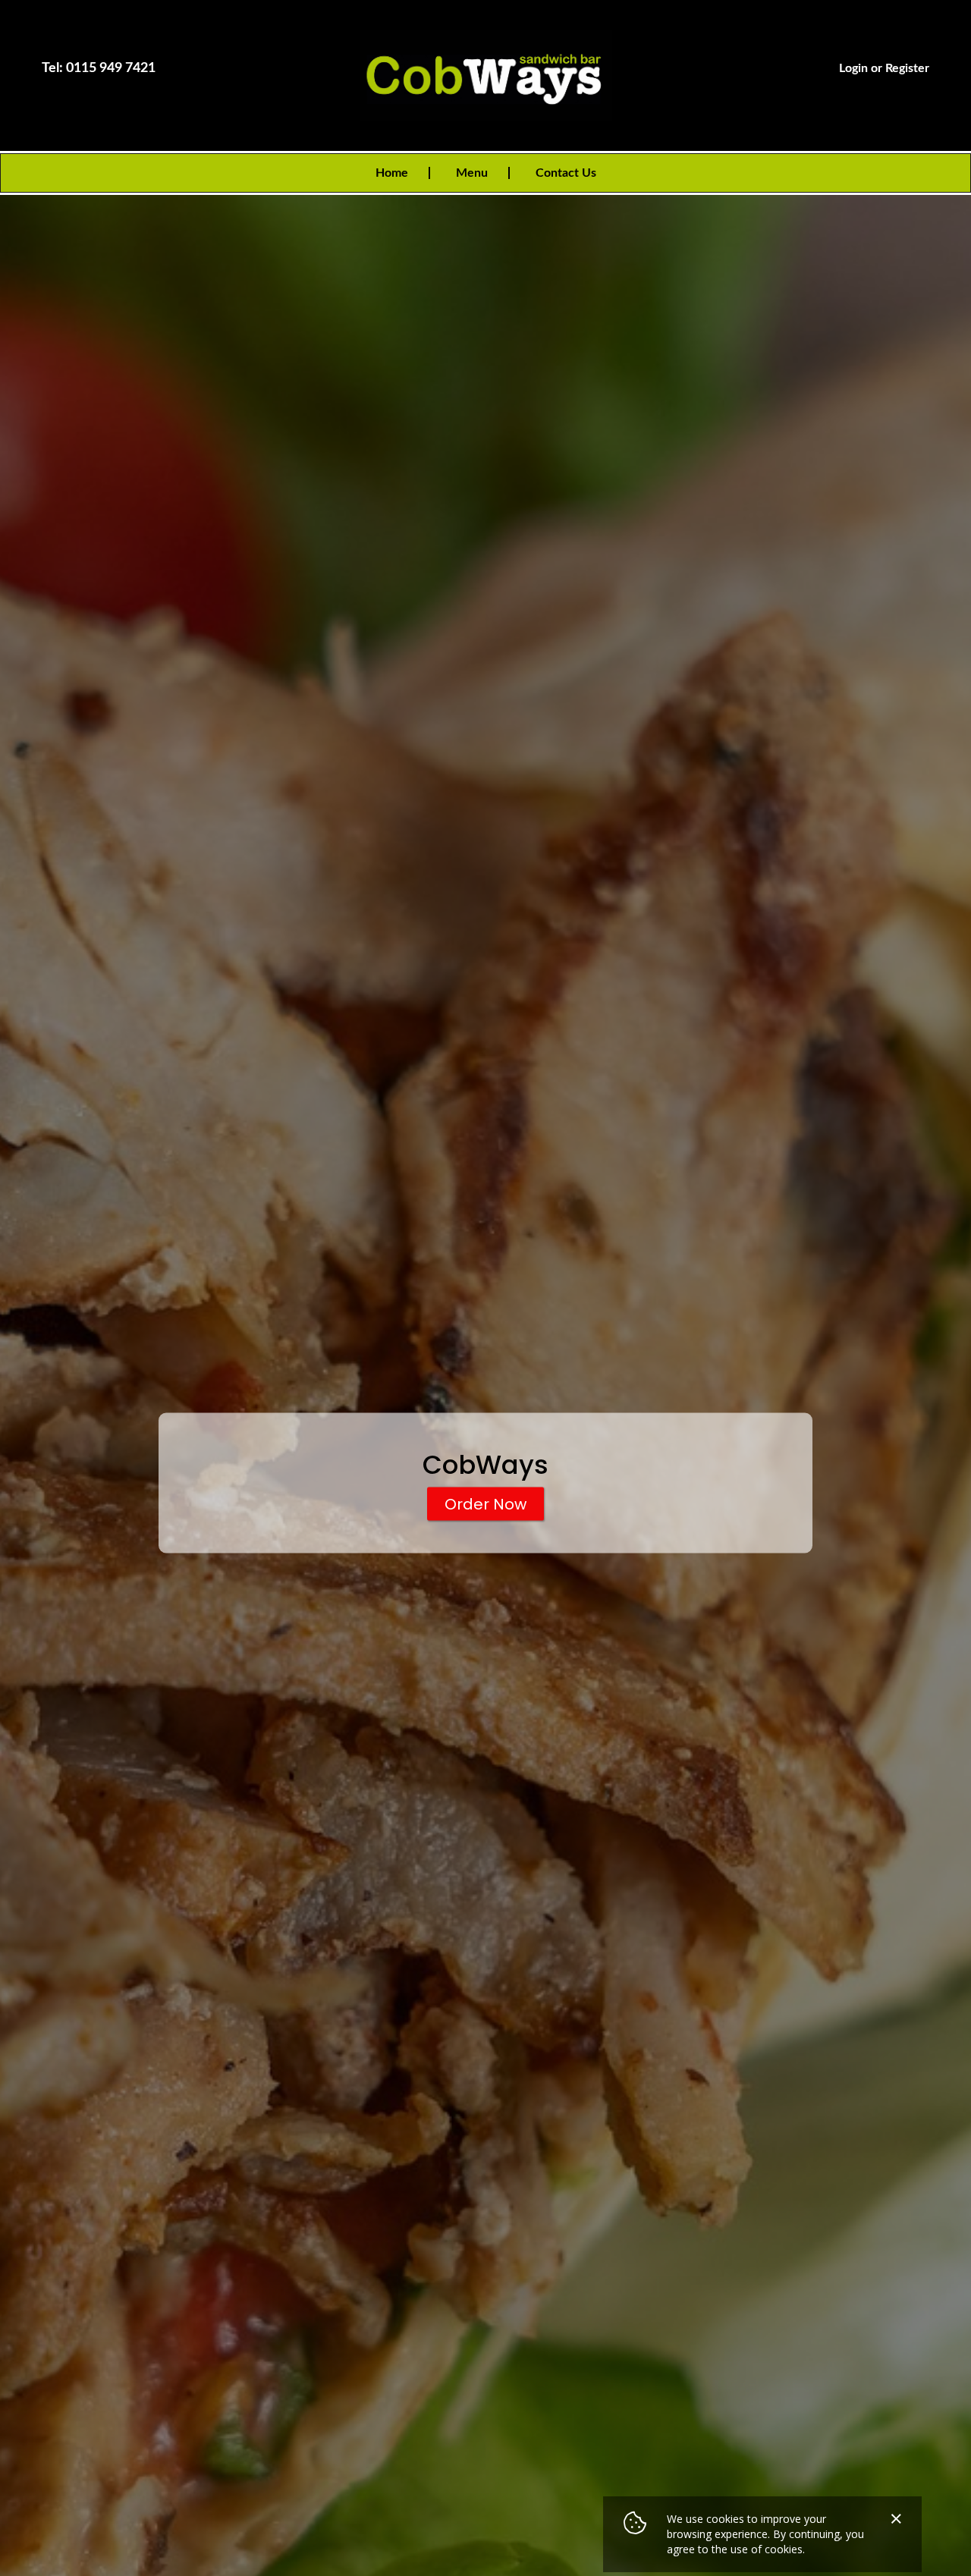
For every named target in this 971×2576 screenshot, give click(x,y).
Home (392, 173)
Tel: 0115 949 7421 (99, 68)
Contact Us (566, 173)
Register (907, 68)
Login (853, 68)
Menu (472, 173)
